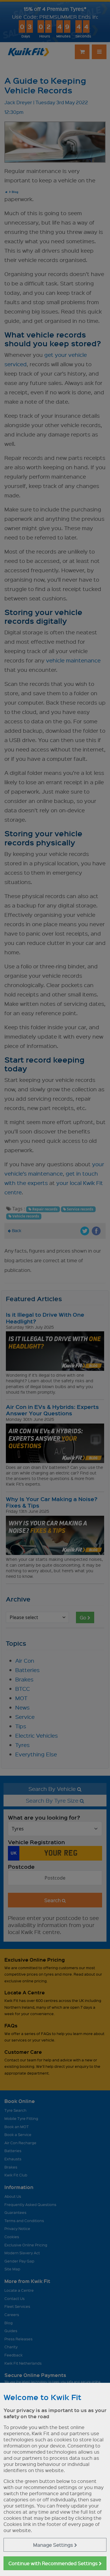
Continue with (54, 2563)
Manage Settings (54, 2545)
